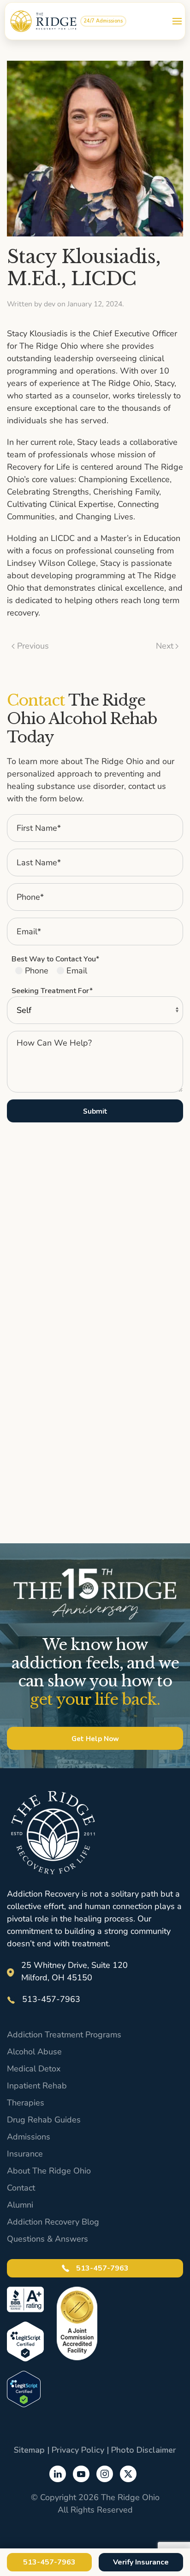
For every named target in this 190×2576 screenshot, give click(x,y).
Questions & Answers (47, 2239)
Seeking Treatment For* (52, 991)
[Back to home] (43, 21)
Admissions (29, 2137)
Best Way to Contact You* (55, 959)
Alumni (20, 2205)
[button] (177, 21)
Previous (33, 646)
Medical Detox (34, 2069)
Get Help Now (95, 1739)
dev (50, 304)
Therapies (26, 2103)
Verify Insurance (141, 2562)
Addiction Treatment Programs (64, 2035)
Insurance (25, 2154)
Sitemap (29, 2450)
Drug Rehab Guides (44, 2120)
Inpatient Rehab (37, 2086)
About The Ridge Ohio (49, 2171)
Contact (21, 2188)
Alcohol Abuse (34, 2052)
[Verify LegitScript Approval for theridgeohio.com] (24, 2388)
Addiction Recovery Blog (53, 2222)
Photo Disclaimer (144, 2450)
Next (165, 646)
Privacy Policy (78, 2450)
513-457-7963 (101, 2268)
